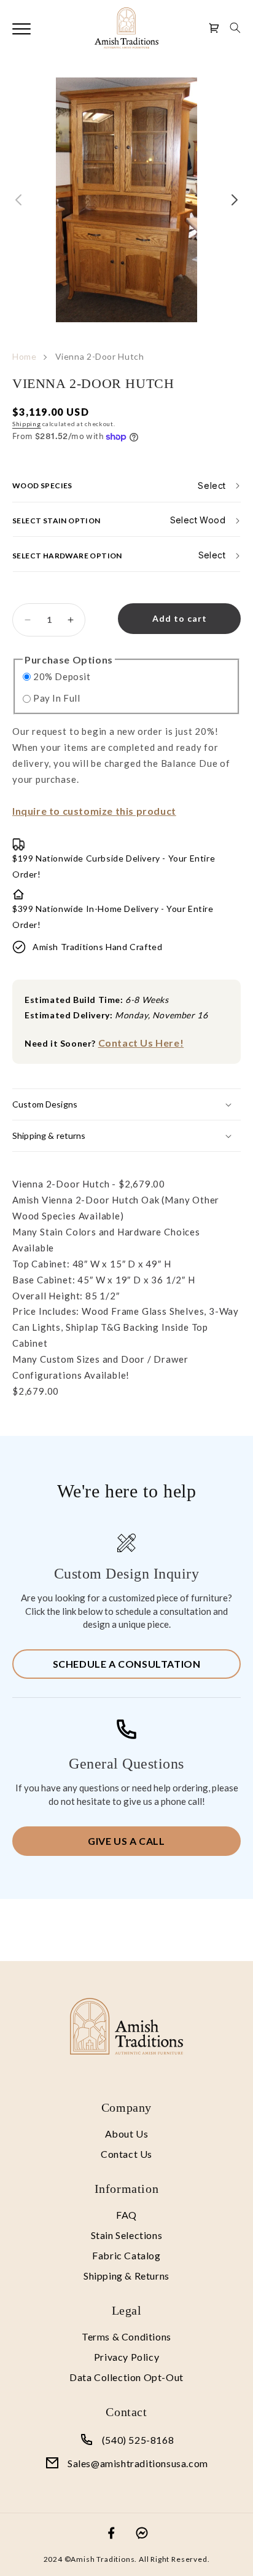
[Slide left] (18, 200)
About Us (127, 2134)
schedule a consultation (127, 1664)
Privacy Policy (126, 2357)
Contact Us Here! (141, 1043)
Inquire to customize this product (94, 811)
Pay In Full (57, 698)
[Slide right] (235, 200)
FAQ (126, 2215)
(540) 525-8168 (138, 2440)
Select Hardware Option (67, 555)
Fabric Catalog (126, 2255)
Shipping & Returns (126, 2276)
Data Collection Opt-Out (126, 2377)
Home (25, 356)
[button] (235, 28)
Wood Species (42, 485)
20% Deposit (62, 676)
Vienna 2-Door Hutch (100, 356)
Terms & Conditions (126, 2336)
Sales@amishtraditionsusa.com (138, 2463)
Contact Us (126, 2154)
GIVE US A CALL (126, 1841)
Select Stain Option (56, 520)
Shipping (27, 424)
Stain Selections (127, 2235)
